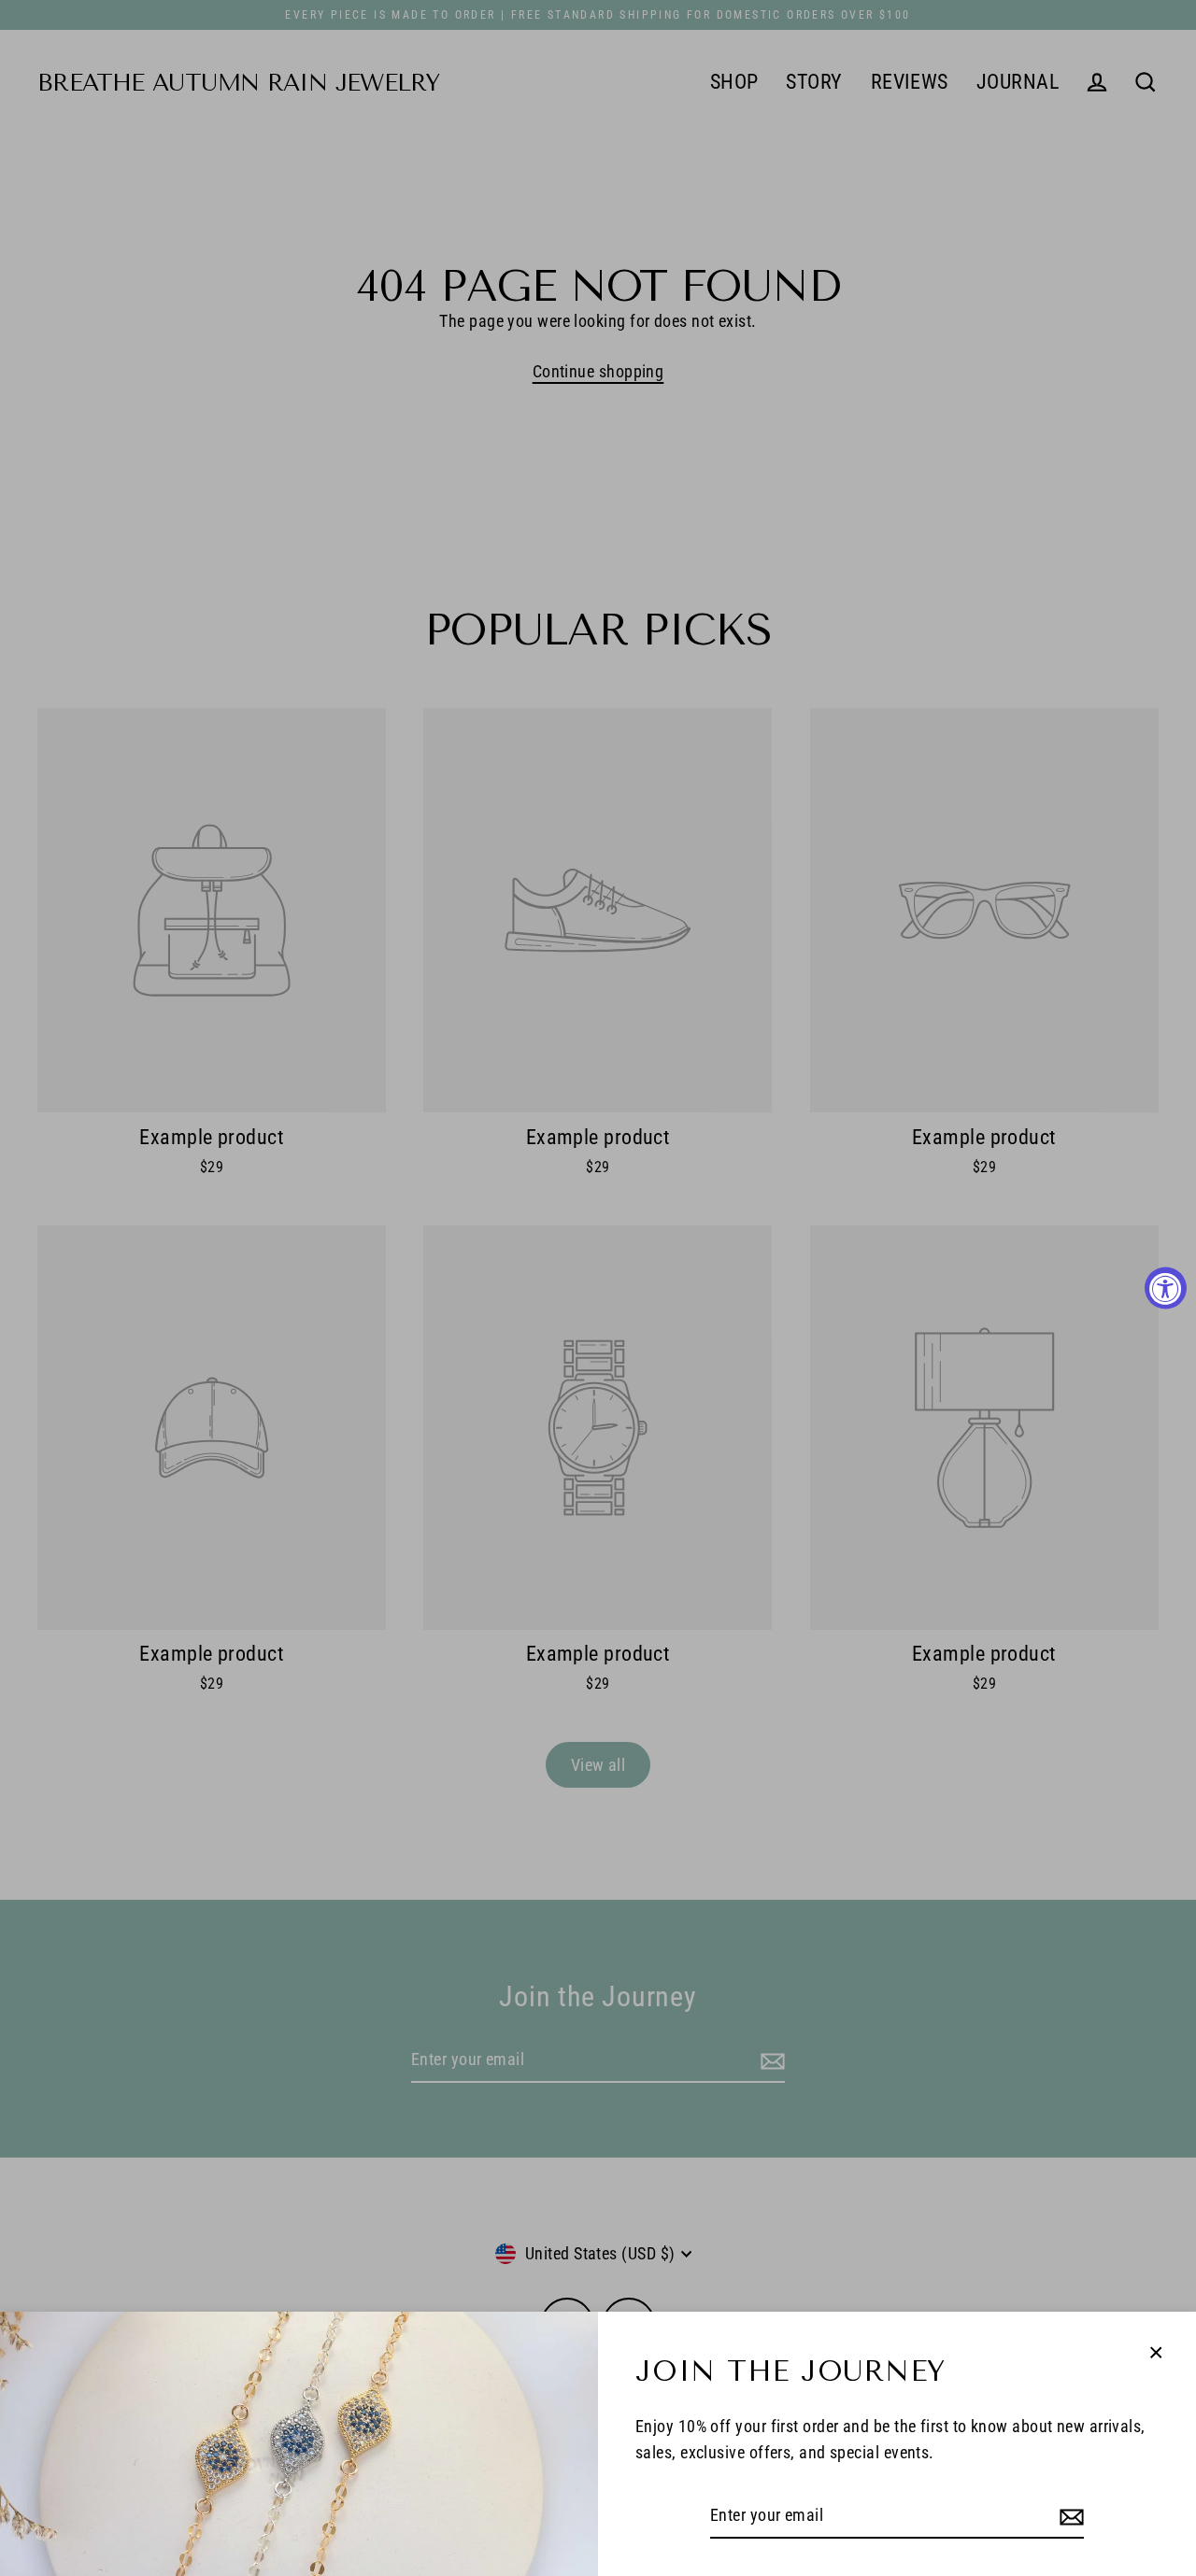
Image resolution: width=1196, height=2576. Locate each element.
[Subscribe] (1069, 2517)
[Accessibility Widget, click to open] (1166, 1288)
